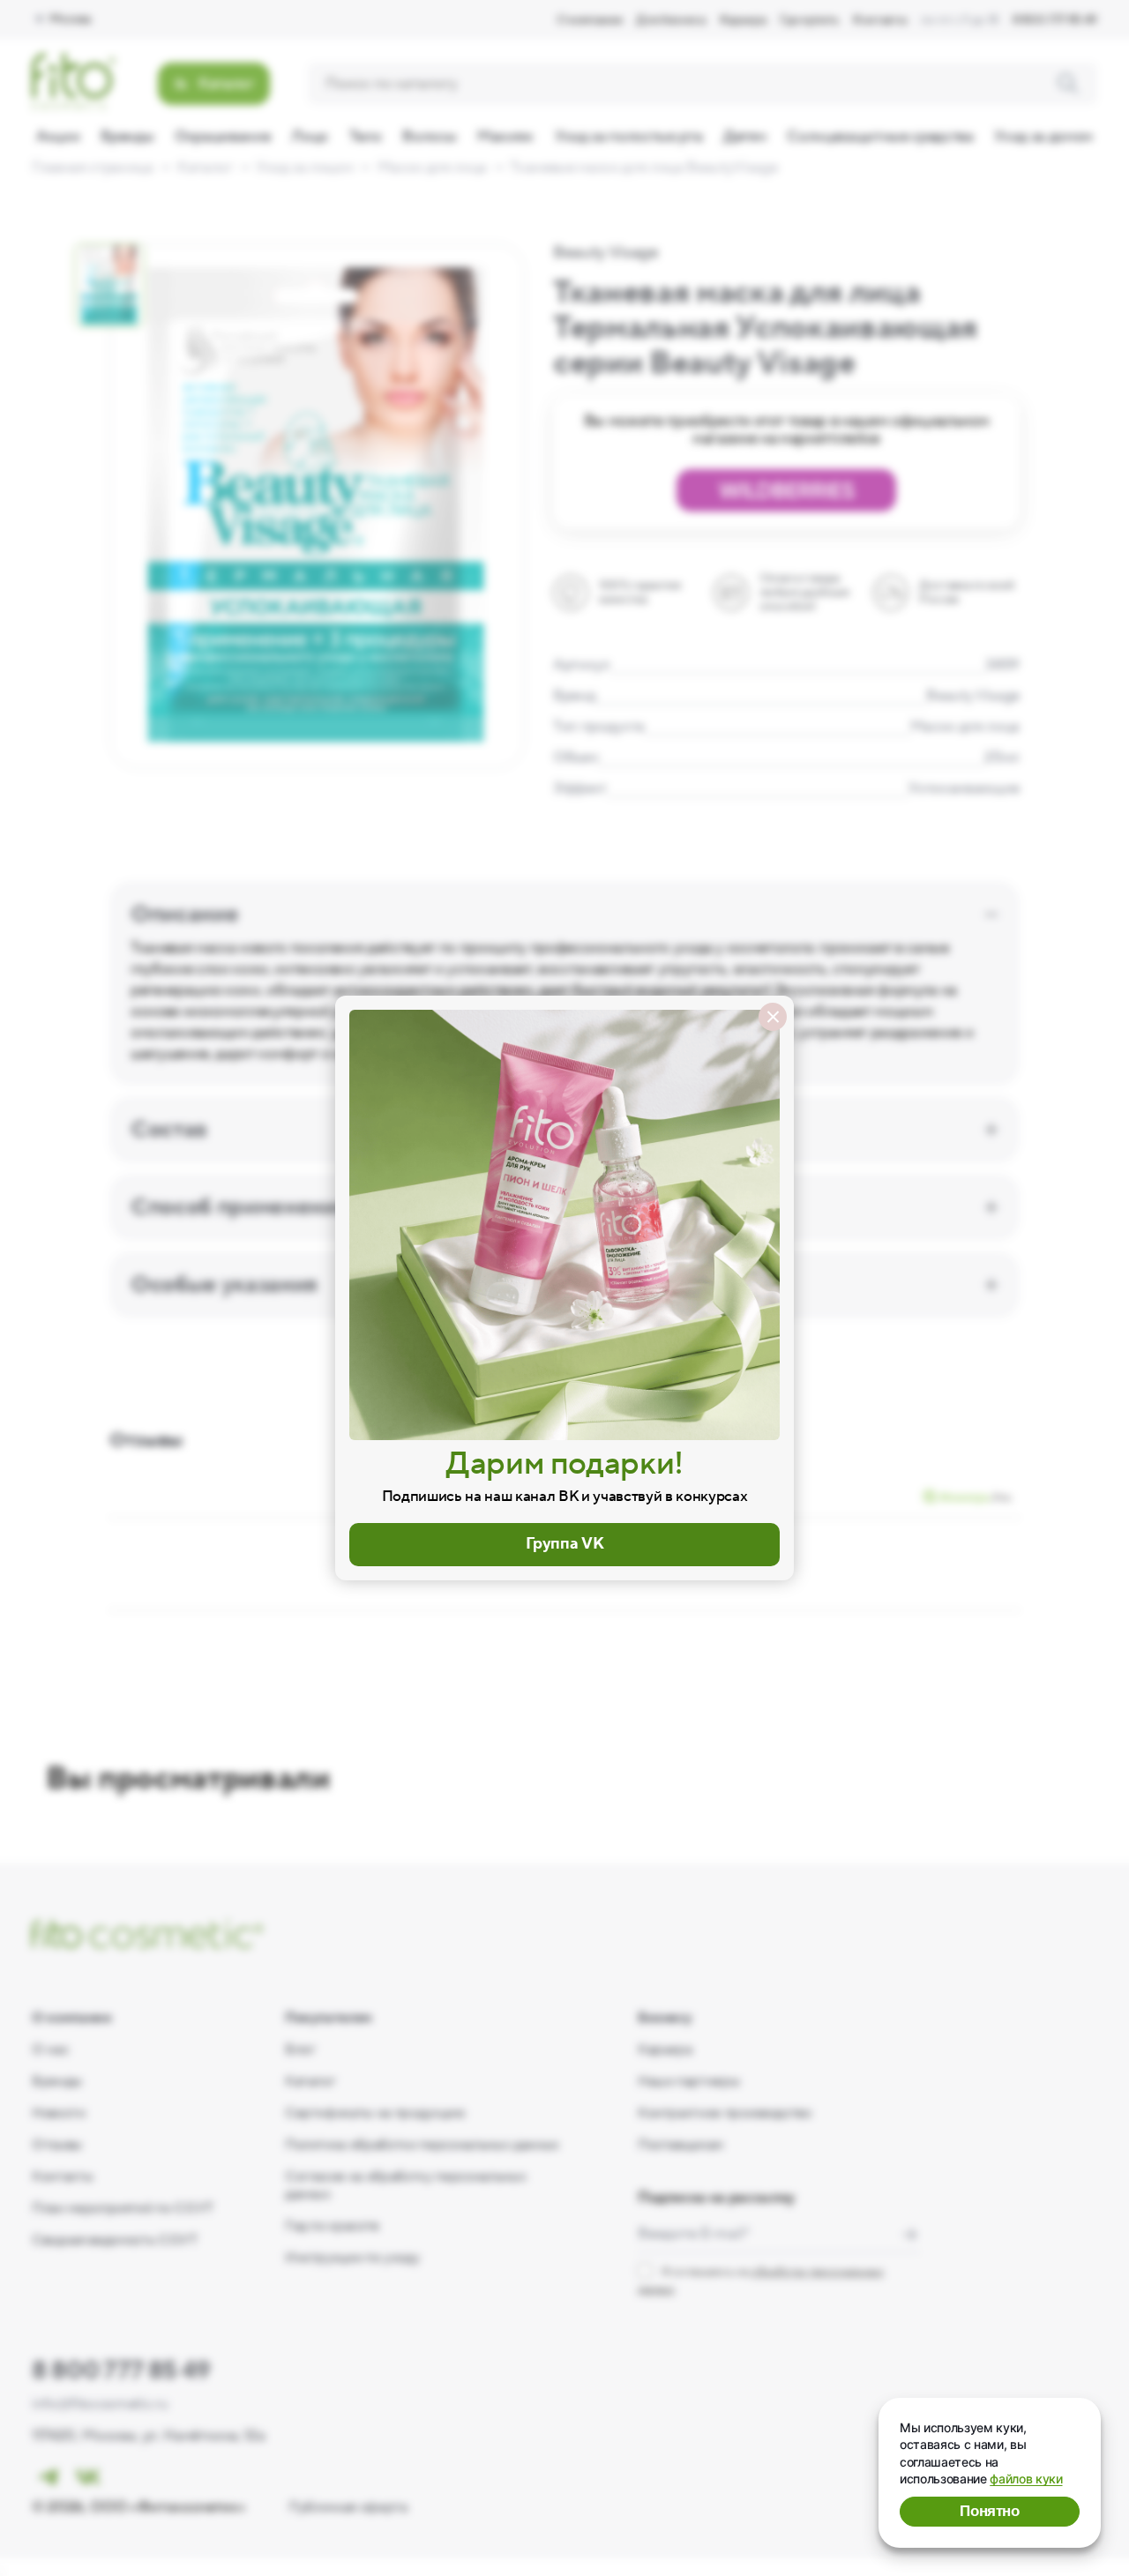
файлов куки (1026, 2479)
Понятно (990, 2511)
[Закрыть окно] (773, 1017)
